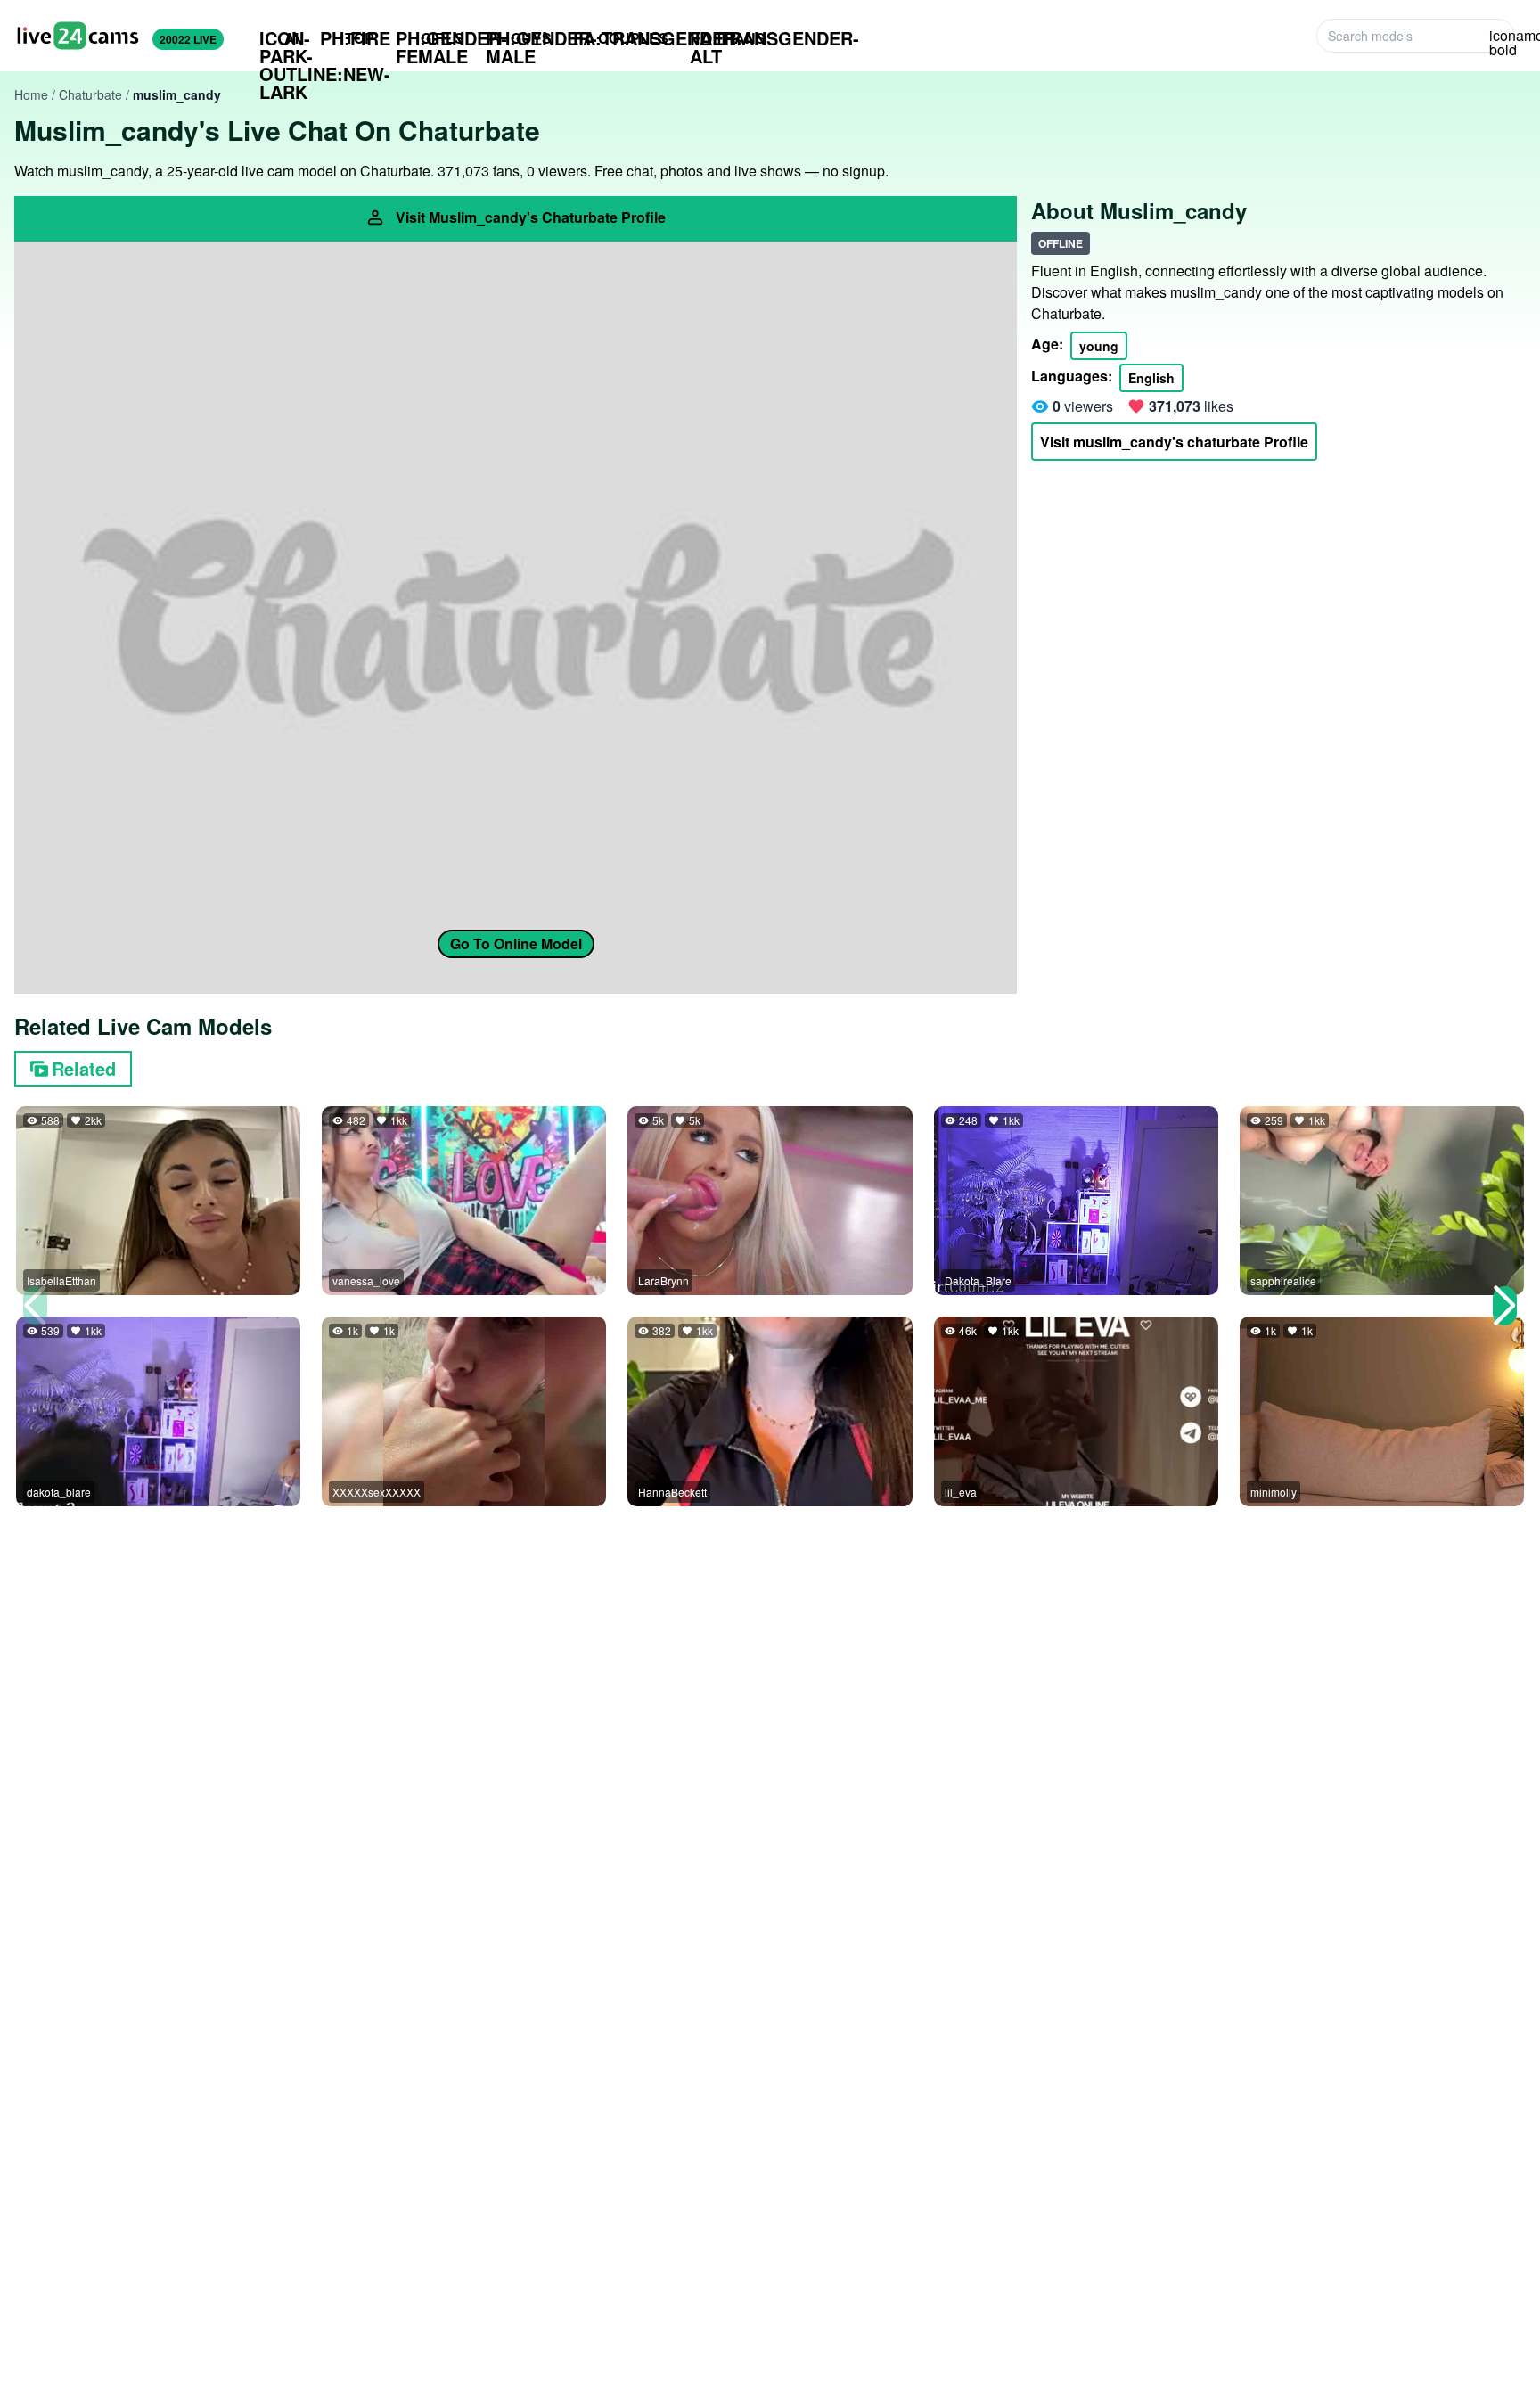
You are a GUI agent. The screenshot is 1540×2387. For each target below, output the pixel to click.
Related (84, 1068)
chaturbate (90, 94)
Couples (621, 38)
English (1151, 378)
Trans (728, 38)
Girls (430, 38)
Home (31, 94)
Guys (519, 38)
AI (279, 38)
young (1099, 346)
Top (347, 38)
